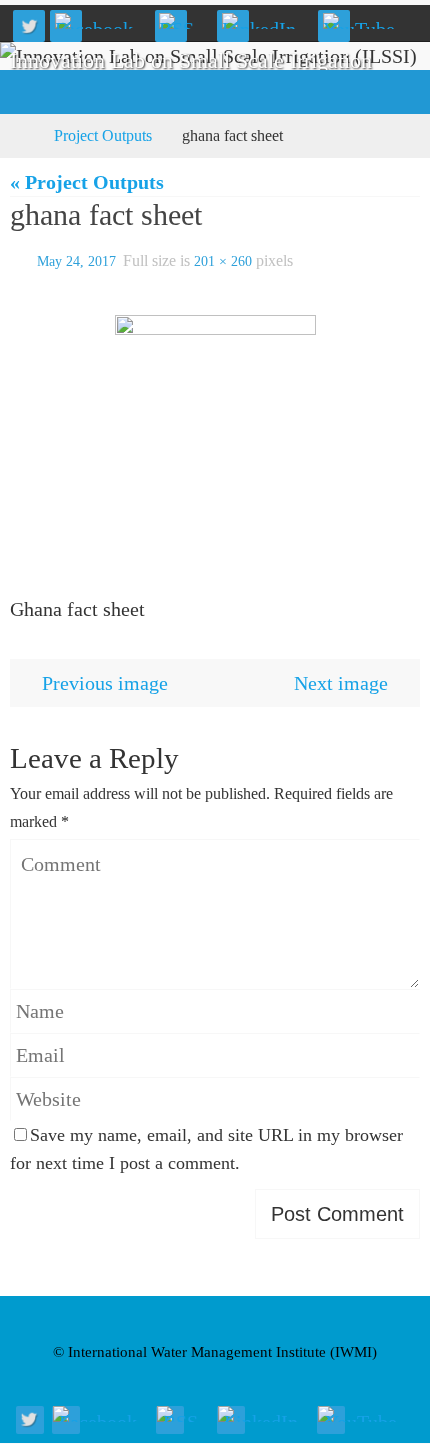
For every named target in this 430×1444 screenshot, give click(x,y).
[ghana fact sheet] (215, 440)
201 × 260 (223, 259)
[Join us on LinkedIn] (265, 21)
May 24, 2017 (76, 259)
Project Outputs (103, 135)
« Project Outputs (87, 182)
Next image (341, 678)
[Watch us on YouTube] (365, 21)
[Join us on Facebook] (100, 21)
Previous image (105, 678)
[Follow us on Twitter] (29, 25)
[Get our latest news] (183, 21)
